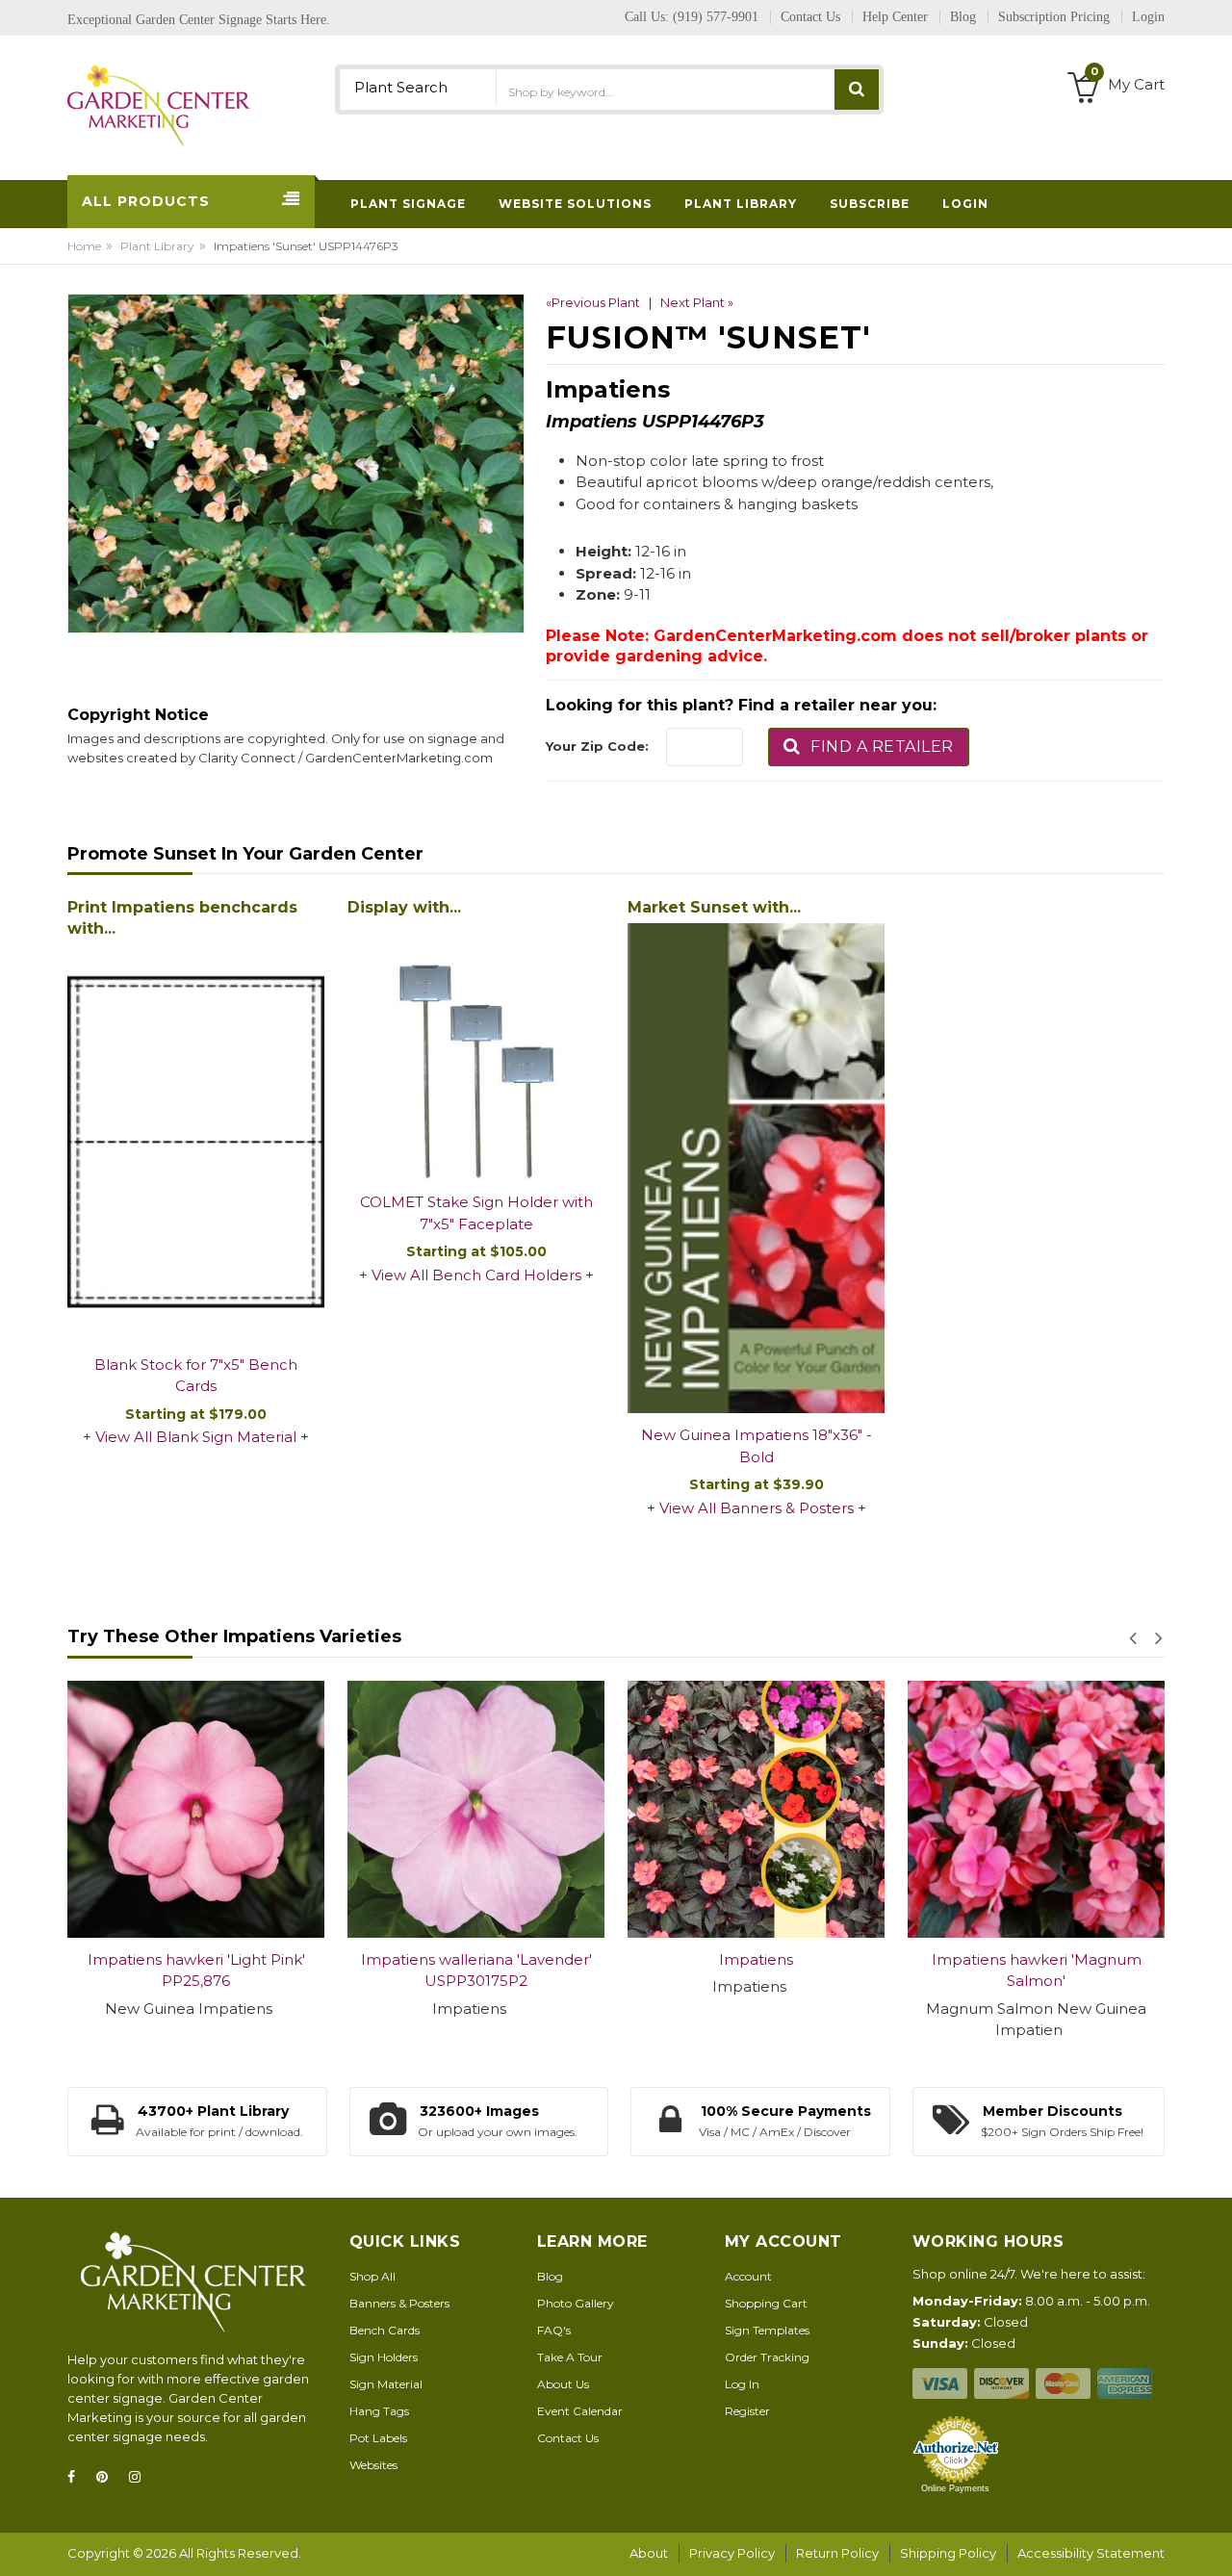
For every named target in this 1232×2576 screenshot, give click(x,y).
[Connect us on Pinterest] (108, 2477)
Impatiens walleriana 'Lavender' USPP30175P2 (198, 1971)
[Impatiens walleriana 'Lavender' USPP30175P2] (199, 1809)
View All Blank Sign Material (196, 1437)
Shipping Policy (948, 2553)
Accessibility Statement (1091, 2553)
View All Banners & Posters (757, 1508)
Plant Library (157, 246)
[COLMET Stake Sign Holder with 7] (476, 1052)
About (649, 2553)
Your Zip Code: (597, 746)
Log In (742, 2384)
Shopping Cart (766, 2303)
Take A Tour (570, 2357)
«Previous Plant (593, 302)
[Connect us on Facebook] (77, 2477)
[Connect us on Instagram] (141, 2477)
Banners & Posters (399, 2303)
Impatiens (479, 1959)
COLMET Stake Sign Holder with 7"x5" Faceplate (476, 1213)
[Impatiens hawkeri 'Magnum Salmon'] (759, 1809)
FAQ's (554, 2330)
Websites (373, 2465)
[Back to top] (1212, 2541)
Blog (550, 2276)
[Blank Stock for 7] (196, 1144)
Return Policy (837, 2553)
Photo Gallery (576, 2303)
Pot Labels (378, 2438)
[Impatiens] (479, 1809)
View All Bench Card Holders (476, 1275)
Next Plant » (697, 302)
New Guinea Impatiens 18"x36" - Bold (757, 1446)
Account (748, 2276)
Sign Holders (384, 2357)
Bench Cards (385, 2330)
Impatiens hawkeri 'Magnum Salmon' (758, 1971)
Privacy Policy (732, 2553)
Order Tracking (767, 2357)
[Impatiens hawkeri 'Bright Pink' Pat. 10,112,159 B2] (1039, 1809)
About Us (563, 2384)
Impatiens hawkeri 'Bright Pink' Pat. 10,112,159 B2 (1039, 1971)
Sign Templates (767, 2330)
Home (84, 246)
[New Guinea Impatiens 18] (756, 1168)
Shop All (372, 2276)
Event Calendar (580, 2411)
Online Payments (955, 2488)
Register (747, 2411)
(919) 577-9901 (716, 17)
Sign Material (386, 2384)
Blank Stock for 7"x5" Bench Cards (196, 1376)
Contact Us (568, 2438)
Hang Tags (379, 2411)
